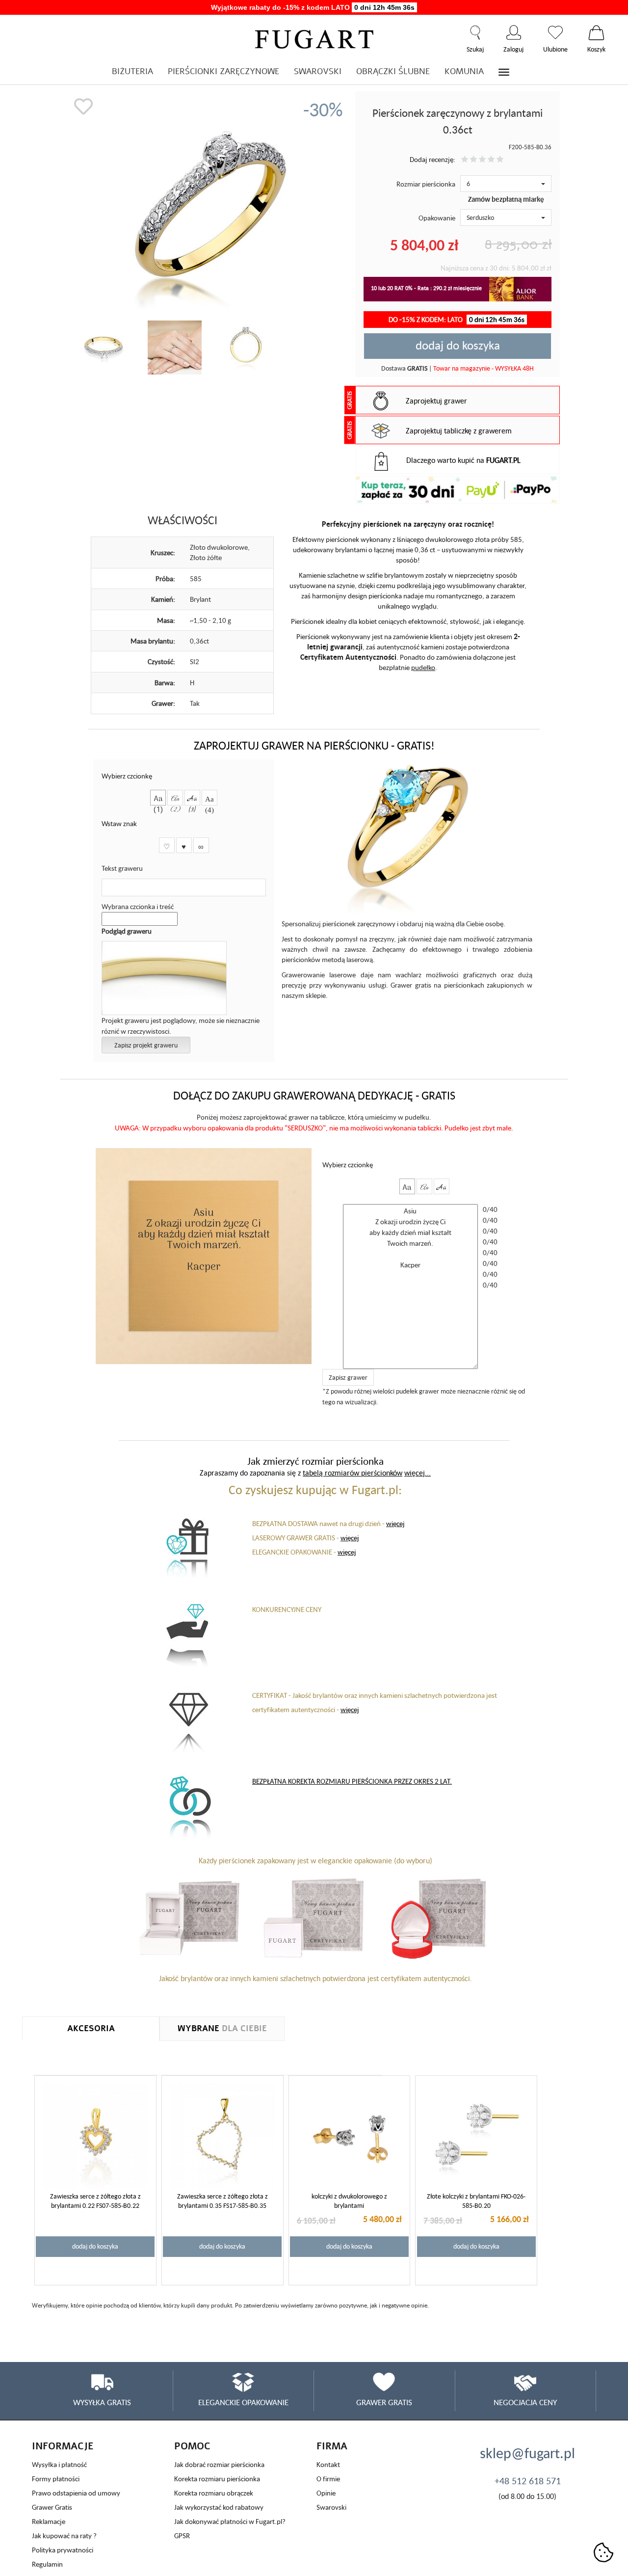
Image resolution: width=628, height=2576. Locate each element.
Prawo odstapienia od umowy (76, 2493)
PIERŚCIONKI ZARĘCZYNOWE (223, 71)
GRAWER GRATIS (384, 2402)
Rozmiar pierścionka (426, 184)
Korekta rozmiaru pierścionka (217, 2479)
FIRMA (332, 2446)
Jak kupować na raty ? (64, 2536)
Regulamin (47, 2564)
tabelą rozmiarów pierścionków (353, 1473)
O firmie (328, 2479)
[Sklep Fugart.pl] (314, 38)
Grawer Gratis (52, 2507)
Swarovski (331, 2507)
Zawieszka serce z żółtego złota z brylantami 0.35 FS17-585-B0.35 (222, 2201)
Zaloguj (513, 32)
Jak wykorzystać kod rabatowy (219, 2507)
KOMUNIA (464, 71)
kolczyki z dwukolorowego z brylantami (349, 2201)
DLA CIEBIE (222, 2028)
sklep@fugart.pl (527, 2453)
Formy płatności (56, 2479)
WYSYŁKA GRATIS (102, 2402)
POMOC (192, 2446)
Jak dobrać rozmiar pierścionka (219, 2464)
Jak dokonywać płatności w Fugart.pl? (230, 2521)
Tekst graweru (122, 868)
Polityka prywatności (63, 2550)
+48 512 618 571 (528, 2481)
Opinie (326, 2493)
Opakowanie (437, 218)
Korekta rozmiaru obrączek (214, 2493)
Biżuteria (132, 71)
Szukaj (475, 32)
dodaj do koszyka (458, 345)
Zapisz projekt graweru (146, 1045)
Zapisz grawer (348, 1377)
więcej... (418, 1473)
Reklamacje (49, 2521)
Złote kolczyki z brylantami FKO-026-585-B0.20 (476, 2201)
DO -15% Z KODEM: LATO (457, 319)
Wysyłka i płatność (59, 2464)
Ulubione (555, 32)
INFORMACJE (63, 2446)
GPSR (182, 2536)
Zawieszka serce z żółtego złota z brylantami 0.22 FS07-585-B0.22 (95, 2201)
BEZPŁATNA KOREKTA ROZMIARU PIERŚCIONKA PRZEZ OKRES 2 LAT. (352, 1781)
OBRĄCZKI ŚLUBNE (393, 71)
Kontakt (328, 2464)
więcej (395, 1523)
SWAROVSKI (318, 71)
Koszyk (596, 32)
